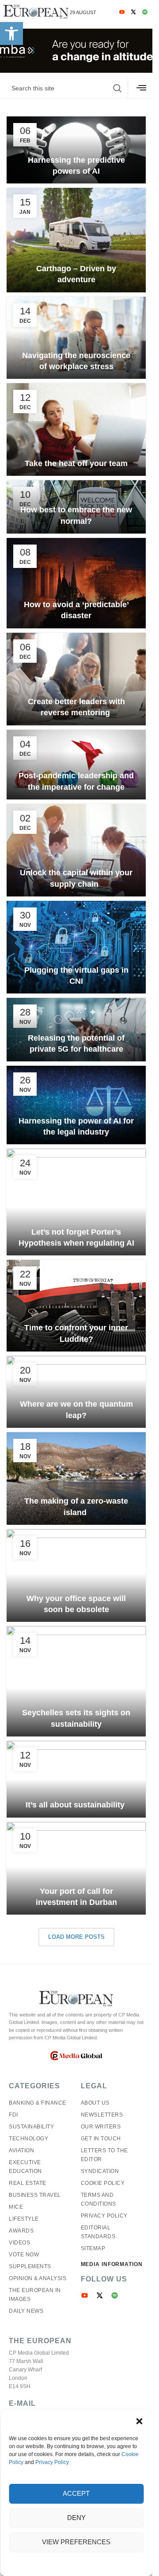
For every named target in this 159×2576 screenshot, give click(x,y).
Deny (76, 2518)
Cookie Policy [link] (103, 2183)
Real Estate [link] (28, 2183)
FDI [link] (13, 2115)
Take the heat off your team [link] (76, 463)
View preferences (76, 2542)
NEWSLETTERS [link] (102, 2115)
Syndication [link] (100, 2171)
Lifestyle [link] (24, 2219)
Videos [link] (19, 2243)
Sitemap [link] (93, 2248)
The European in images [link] (35, 2295)
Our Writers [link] (101, 2127)
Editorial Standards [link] (98, 2232)
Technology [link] (28, 2139)
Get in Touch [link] (101, 2139)
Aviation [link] (21, 2150)
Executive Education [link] (25, 2167)
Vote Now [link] (24, 2255)
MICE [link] (16, 2207)
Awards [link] (21, 2231)
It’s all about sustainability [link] (76, 1805)
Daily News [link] (26, 2311)
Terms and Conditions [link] (98, 2199)
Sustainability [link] (31, 2127)
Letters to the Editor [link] (104, 2155)
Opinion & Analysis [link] (38, 2278)
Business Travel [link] (35, 2195)
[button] (139, 2421)
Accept (76, 2493)
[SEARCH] (117, 88)
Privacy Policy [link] (52, 2462)
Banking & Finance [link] (38, 2103)
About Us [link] (95, 2103)
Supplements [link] (30, 2266)
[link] (11, 34)
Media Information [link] (112, 2264)
